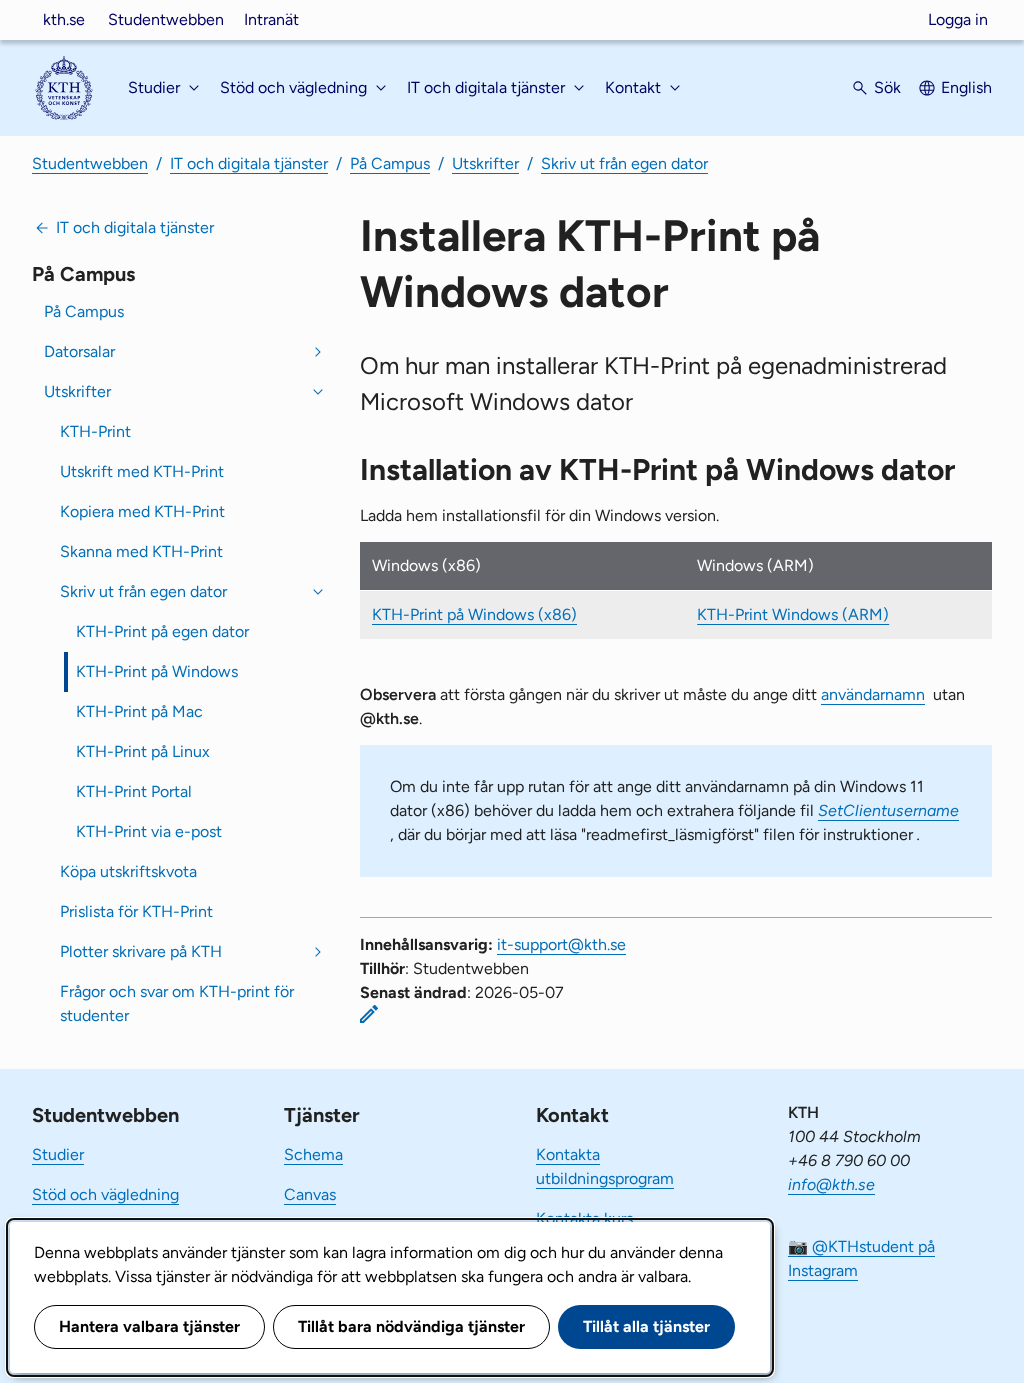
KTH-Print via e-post (149, 831)
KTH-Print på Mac (139, 711)
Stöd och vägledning (105, 1194)
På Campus (390, 163)
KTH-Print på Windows (157, 671)
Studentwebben (166, 19)
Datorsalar (79, 351)
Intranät (271, 19)
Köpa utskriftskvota (128, 871)
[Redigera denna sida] (369, 1014)
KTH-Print (95, 431)
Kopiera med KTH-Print (142, 511)
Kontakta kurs (584, 1218)
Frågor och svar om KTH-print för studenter (177, 1003)
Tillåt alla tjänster (646, 1326)
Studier (58, 1154)
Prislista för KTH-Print (136, 911)
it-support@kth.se (561, 944)
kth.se (64, 19)
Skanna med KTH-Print (141, 551)
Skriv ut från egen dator (624, 163)
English (966, 87)
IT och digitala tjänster (249, 163)
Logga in (958, 19)
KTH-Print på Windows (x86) (474, 614)
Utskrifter (485, 163)
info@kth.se (831, 1184)
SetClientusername (888, 810)
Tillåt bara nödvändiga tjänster (411, 1326)
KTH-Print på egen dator (162, 631)
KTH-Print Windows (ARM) (793, 614)
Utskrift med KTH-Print (142, 471)
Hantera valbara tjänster (149, 1326)
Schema (313, 1154)
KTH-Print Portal (134, 791)
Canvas (310, 1194)
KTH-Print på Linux (143, 751)
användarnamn (873, 694)
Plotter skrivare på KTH (141, 951)
